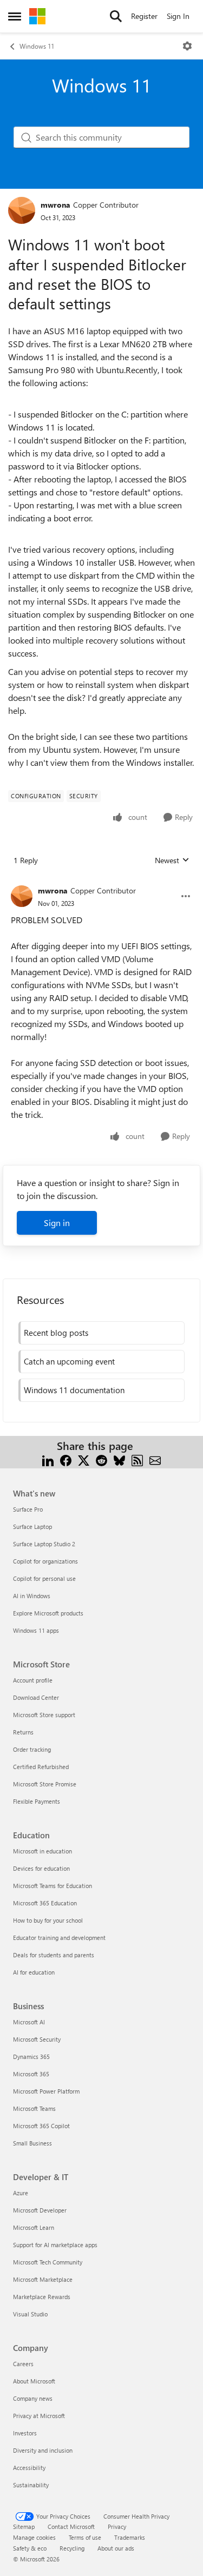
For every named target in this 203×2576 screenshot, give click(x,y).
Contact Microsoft (71, 2527)
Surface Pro (28, 1509)
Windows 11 (37, 46)
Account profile (33, 1680)
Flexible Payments (37, 1801)
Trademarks (130, 2537)
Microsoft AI (29, 2022)
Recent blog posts (56, 1333)
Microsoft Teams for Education (53, 1886)
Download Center (36, 1697)
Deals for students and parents (54, 1955)
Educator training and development (59, 1938)
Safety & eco (30, 2548)
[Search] (116, 16)
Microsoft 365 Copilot (41, 2126)
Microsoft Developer (40, 2210)
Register (144, 16)
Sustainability (31, 2485)
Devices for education (41, 1868)
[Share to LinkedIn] (48, 1459)
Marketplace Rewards (42, 2297)
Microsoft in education (42, 1851)
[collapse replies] (101, 882)
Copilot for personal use (44, 1578)
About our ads (116, 2548)
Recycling (72, 2548)
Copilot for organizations (45, 1561)
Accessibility (29, 2468)
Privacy (117, 2527)
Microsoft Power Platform (46, 2091)
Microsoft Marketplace (43, 2279)
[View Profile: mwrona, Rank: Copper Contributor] (22, 210)
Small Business (32, 2143)
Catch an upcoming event (69, 1361)
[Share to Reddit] (101, 1459)
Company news (33, 2398)
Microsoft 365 (31, 2074)
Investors (25, 2433)
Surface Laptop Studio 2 (44, 1544)
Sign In (178, 16)
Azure (21, 2193)
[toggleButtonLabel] (187, 46)
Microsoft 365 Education (45, 1903)
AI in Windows (32, 1596)
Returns (23, 1732)
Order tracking (32, 1749)
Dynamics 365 (31, 2057)
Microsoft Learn (34, 2227)
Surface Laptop (32, 1527)
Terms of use (85, 2537)
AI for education (34, 1972)
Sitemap (24, 2527)
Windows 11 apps (36, 1630)
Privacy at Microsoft (39, 2416)
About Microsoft (34, 2381)
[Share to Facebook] (66, 1459)
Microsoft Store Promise (45, 1784)
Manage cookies (34, 2537)
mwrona (55, 205)
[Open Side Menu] (15, 16)
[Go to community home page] (37, 16)
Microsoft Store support (44, 1715)
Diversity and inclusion (43, 2450)
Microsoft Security (37, 2039)
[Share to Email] (155, 1459)
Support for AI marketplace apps (55, 2245)
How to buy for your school (48, 1920)
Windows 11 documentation (74, 1390)
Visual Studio (30, 2314)
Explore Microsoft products (48, 1613)
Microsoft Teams (34, 2108)
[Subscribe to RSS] (137, 1459)
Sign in (57, 1223)
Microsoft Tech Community (48, 2262)
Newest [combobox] (172, 860)
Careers (23, 2364)
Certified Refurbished (41, 1767)
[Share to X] (84, 1459)
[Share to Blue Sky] (119, 1459)
